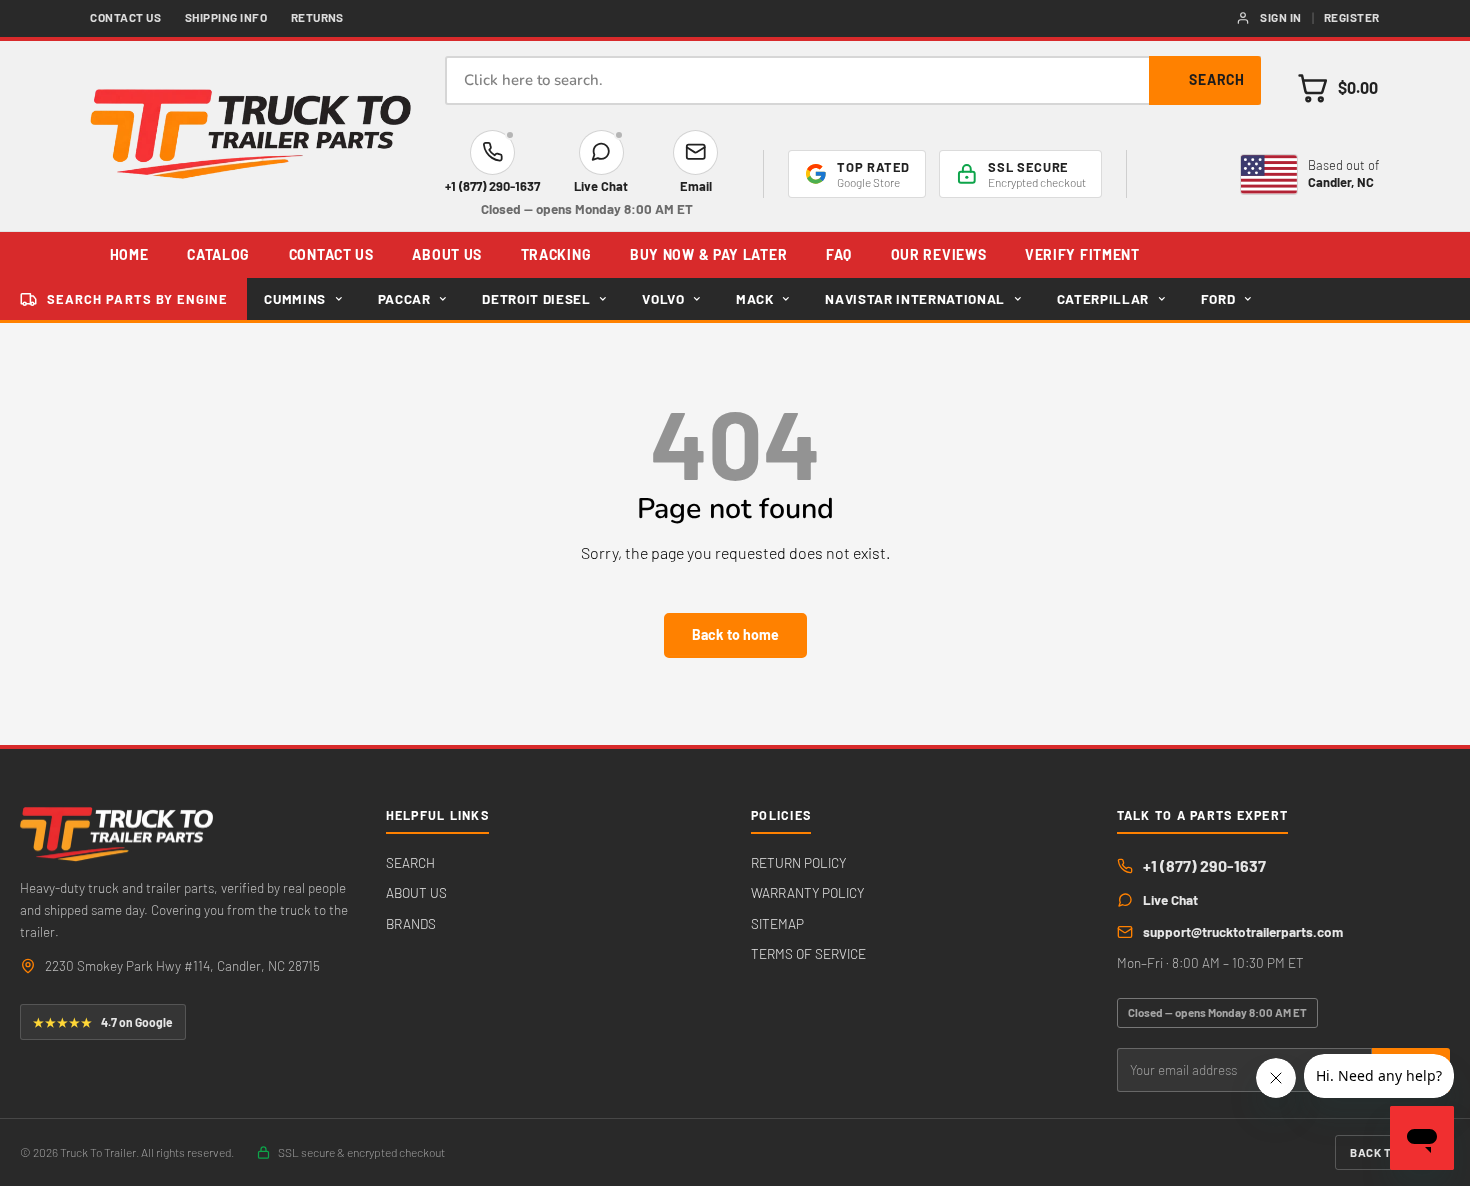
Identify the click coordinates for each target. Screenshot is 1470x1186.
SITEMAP (777, 923)
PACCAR (404, 299)
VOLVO (663, 299)
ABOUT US (447, 254)
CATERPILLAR (1103, 299)
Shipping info (226, 17)
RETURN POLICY (798, 862)
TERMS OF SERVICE (808, 953)
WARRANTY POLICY (807, 892)
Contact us (125, 17)
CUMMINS (295, 299)
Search (1217, 79)
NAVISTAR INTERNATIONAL (915, 299)
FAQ (839, 254)
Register (1352, 17)
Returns (317, 17)
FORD (1218, 299)
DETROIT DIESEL (536, 299)
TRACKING (556, 254)
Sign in (1280, 17)
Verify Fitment (1082, 254)
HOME (129, 254)
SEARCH (410, 862)
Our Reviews (939, 254)
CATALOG (218, 254)
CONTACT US (331, 254)
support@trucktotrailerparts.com (1243, 931)
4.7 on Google (103, 1022)
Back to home (735, 634)
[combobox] (853, 80)
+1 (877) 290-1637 (1204, 865)
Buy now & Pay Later (708, 254)
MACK (755, 299)
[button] (1337, 88)
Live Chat (1170, 899)
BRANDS (411, 923)
